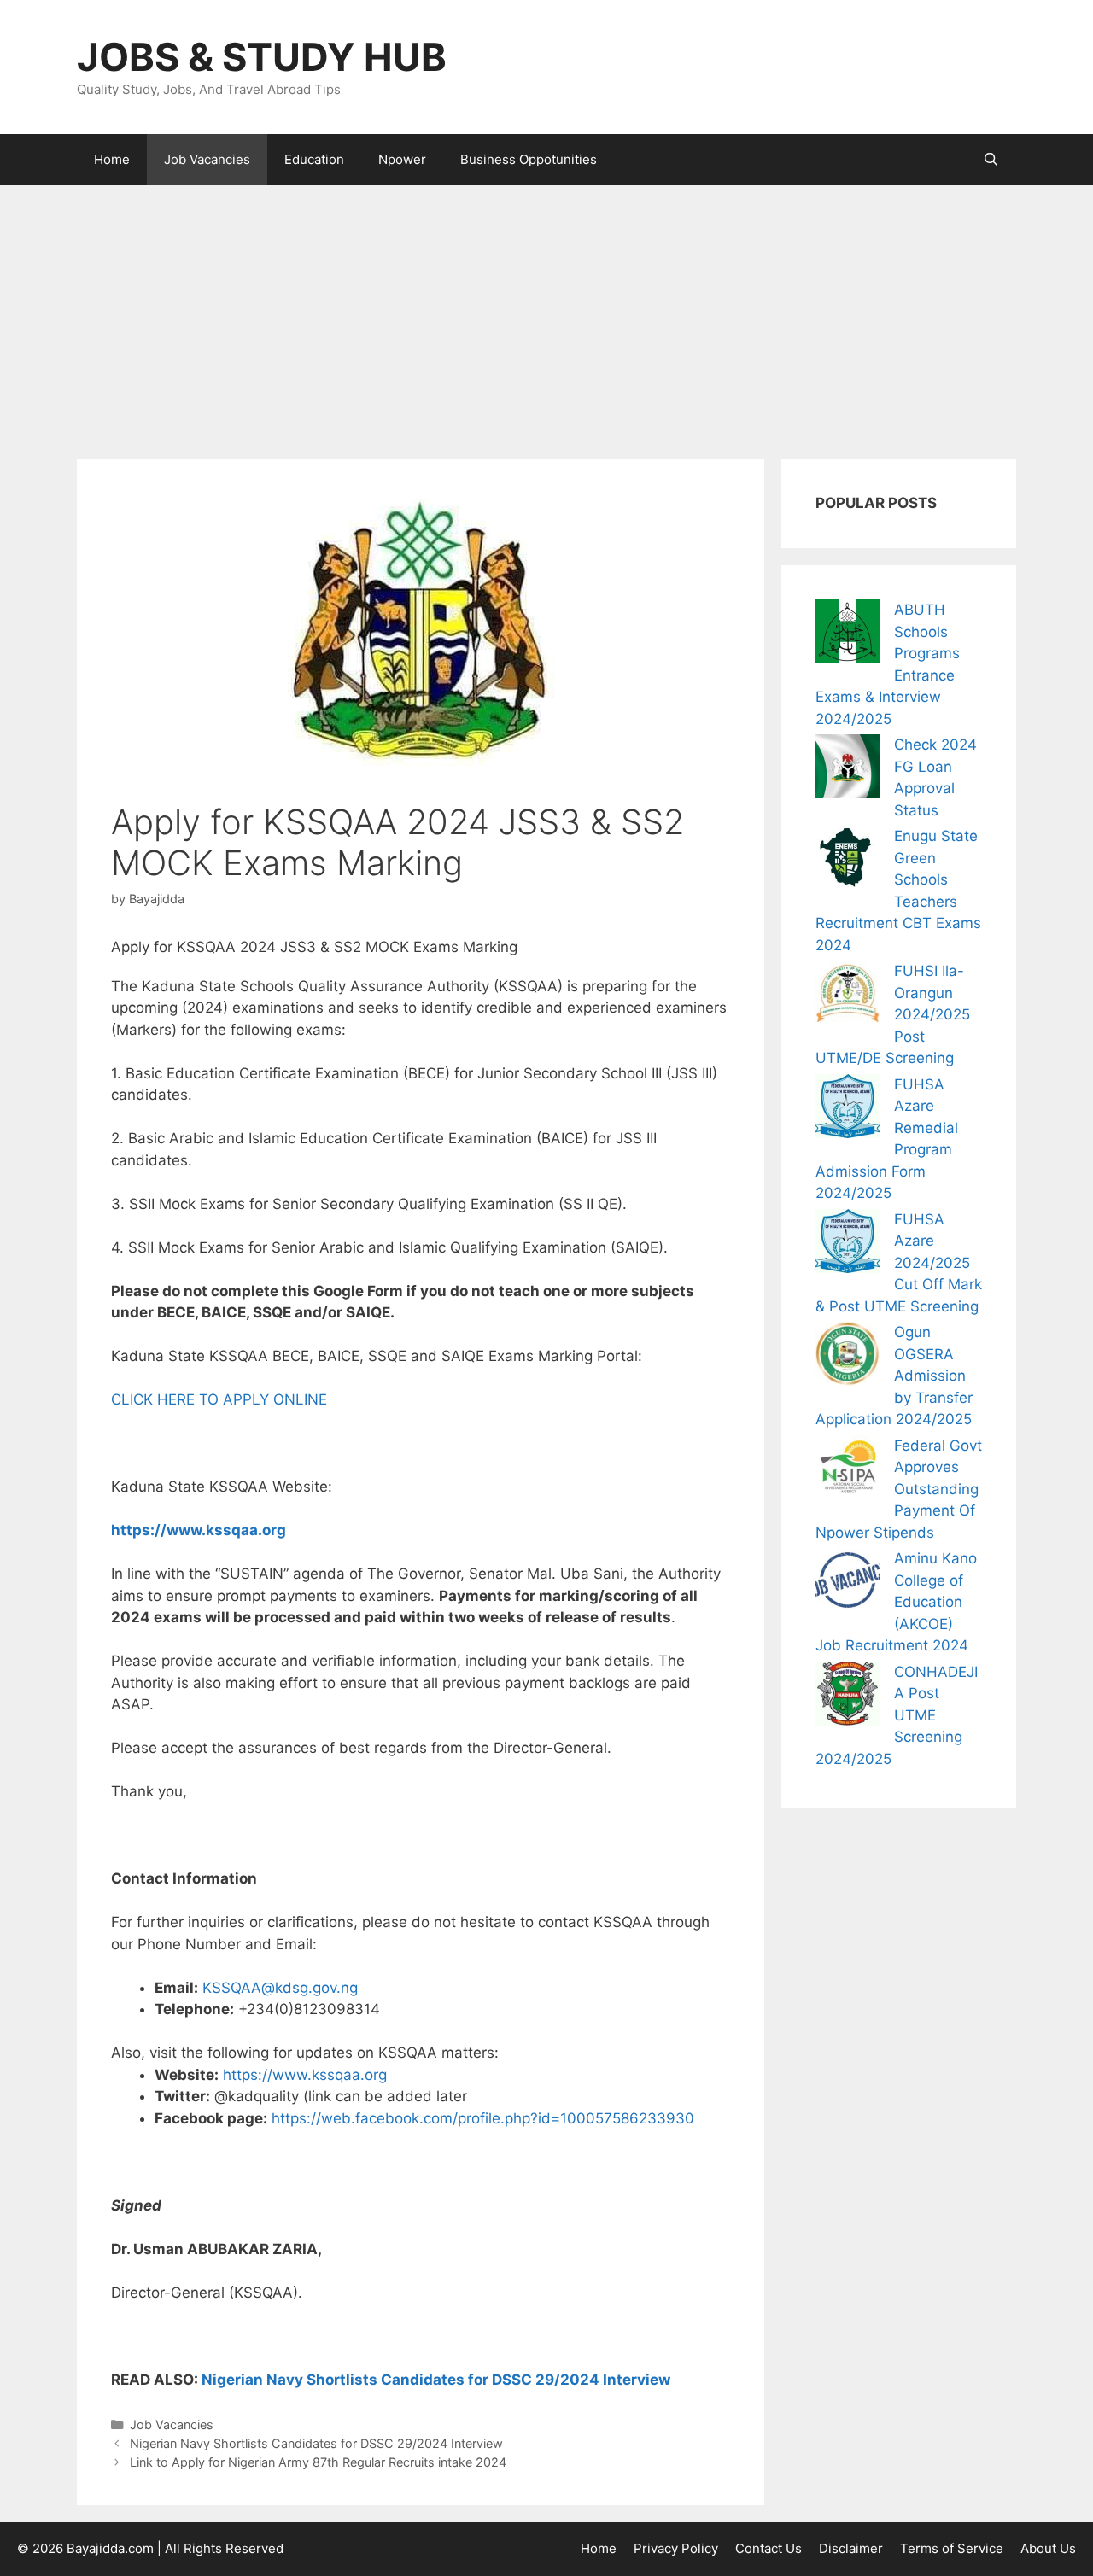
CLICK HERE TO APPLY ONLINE (219, 1399)
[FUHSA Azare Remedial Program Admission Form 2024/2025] (848, 1110)
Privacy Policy (676, 2548)
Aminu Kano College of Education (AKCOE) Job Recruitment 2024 (896, 1602)
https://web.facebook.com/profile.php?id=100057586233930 (483, 2118)
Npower (402, 159)
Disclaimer (851, 2548)
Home (112, 159)
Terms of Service (952, 2548)
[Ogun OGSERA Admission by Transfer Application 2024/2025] (848, 1357)
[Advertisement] (546, 313)
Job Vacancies (207, 159)
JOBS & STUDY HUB (262, 57)
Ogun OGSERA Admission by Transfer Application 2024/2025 (894, 1376)
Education (314, 159)
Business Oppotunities (529, 159)
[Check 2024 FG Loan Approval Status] (848, 770)
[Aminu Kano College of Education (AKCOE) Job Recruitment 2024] (848, 1583)
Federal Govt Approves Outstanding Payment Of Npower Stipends (899, 1489)
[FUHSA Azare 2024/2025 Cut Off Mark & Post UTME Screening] (848, 1244)
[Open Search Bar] (991, 160)
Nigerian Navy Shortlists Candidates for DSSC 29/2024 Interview (436, 2380)
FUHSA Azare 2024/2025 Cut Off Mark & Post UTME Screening (899, 1263)
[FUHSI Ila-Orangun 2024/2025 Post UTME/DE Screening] (848, 996)
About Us (1048, 2548)
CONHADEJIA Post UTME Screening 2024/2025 (897, 1715)
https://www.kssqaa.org (199, 1530)
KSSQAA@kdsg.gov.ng (280, 1988)
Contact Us (769, 2548)
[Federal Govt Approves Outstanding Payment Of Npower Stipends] (848, 1471)
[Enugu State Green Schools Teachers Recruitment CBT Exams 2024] (848, 861)
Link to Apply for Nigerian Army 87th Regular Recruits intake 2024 (318, 2462)
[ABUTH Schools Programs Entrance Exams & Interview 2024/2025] (848, 635)
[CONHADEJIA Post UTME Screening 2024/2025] (848, 1697)
